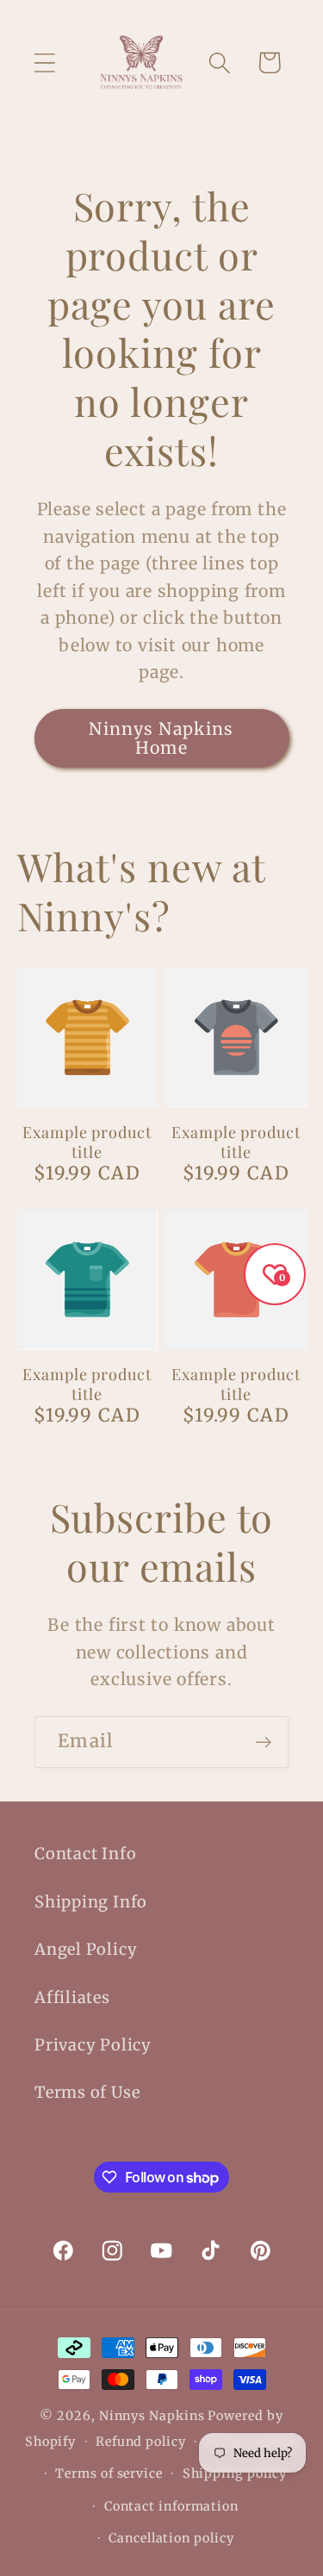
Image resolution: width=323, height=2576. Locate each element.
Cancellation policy (171, 2538)
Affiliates (72, 1997)
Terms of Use (87, 2092)
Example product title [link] (87, 1142)
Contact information (171, 2506)
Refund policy (141, 2442)
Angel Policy (86, 1949)
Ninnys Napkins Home (161, 739)
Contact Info (85, 1854)
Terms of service (109, 2473)
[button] (44, 62)
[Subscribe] (263, 1742)
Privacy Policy (93, 2045)
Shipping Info (91, 1902)
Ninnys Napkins (152, 2416)
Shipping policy (235, 2473)
